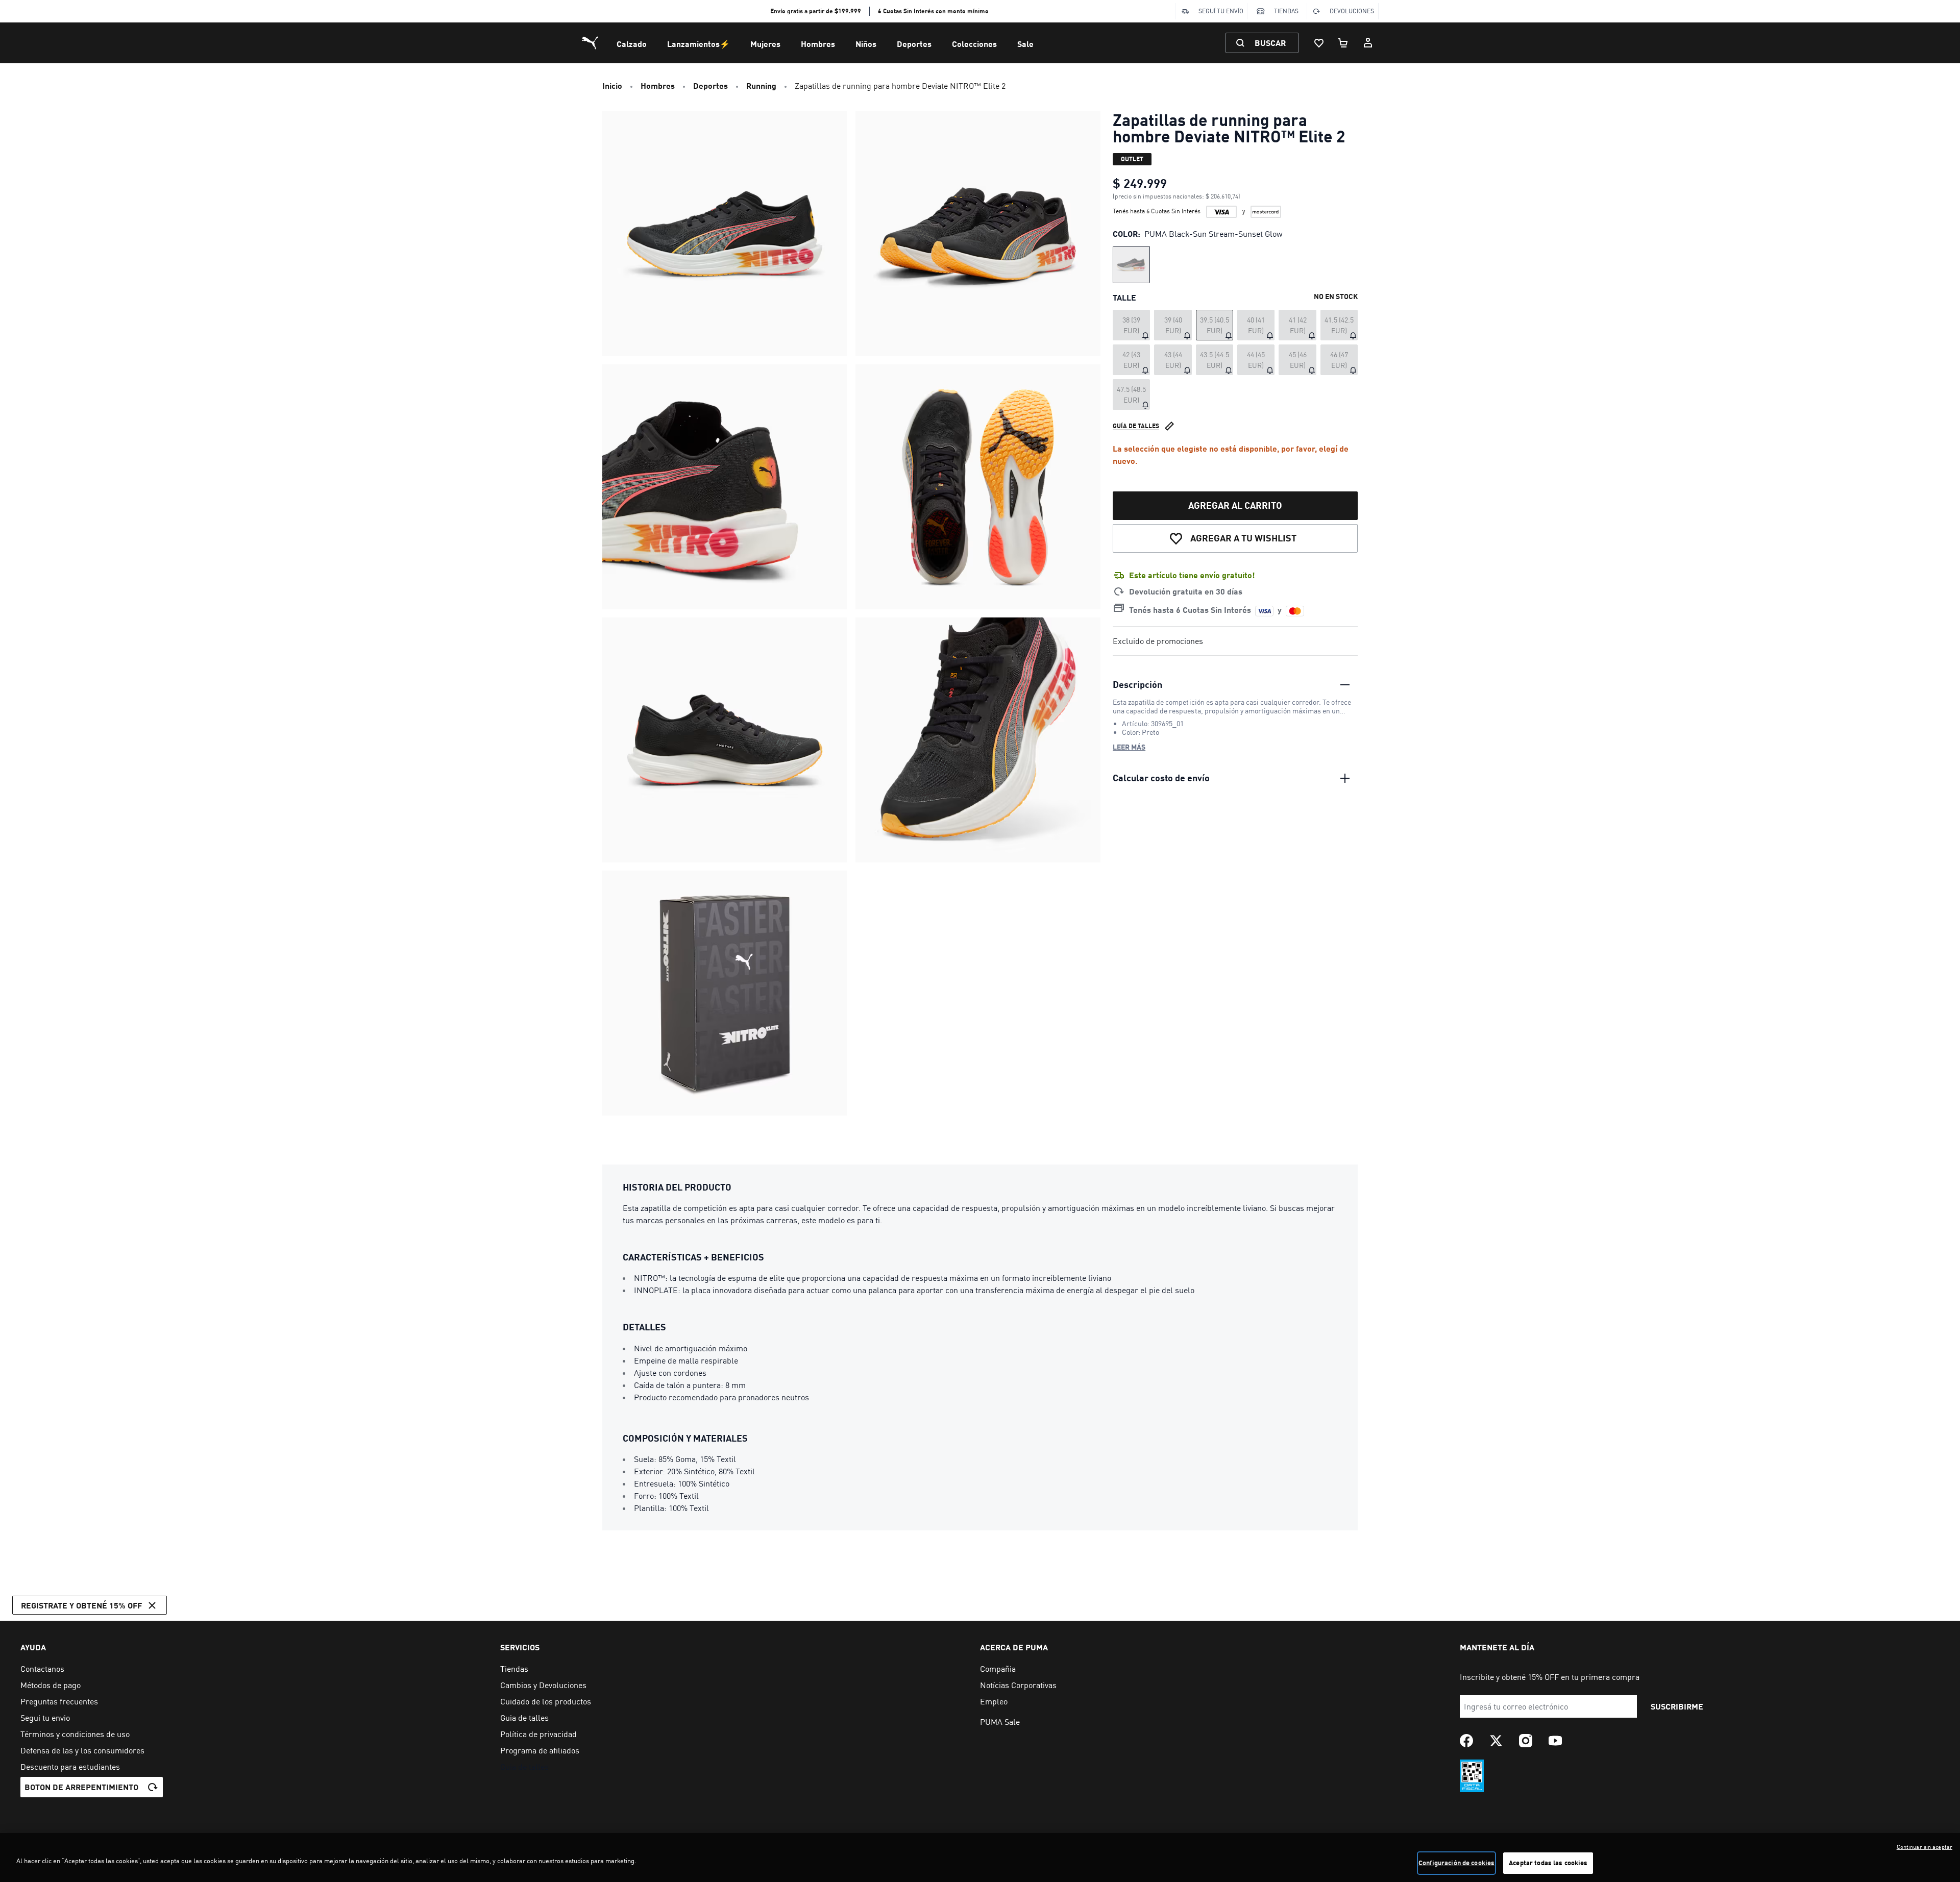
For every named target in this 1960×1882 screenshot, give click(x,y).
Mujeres (765, 44)
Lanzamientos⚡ (699, 44)
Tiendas (1286, 11)
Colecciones (974, 44)
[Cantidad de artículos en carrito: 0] (1343, 43)
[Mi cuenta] (1368, 43)
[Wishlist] (1319, 43)
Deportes (914, 44)
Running (761, 85)
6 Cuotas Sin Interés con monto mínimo (933, 11)
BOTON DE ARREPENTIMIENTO (81, 1787)
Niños (866, 44)
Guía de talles (1136, 426)
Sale (1025, 44)
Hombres (818, 44)
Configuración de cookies (1456, 1863)
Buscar (1270, 43)
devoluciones (1352, 11)
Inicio (612, 85)
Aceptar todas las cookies (1548, 1863)
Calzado (632, 44)
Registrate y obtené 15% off (81, 1605)
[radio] (1131, 265)
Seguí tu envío (1221, 11)
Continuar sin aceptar (1925, 1847)
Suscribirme (1677, 1706)
